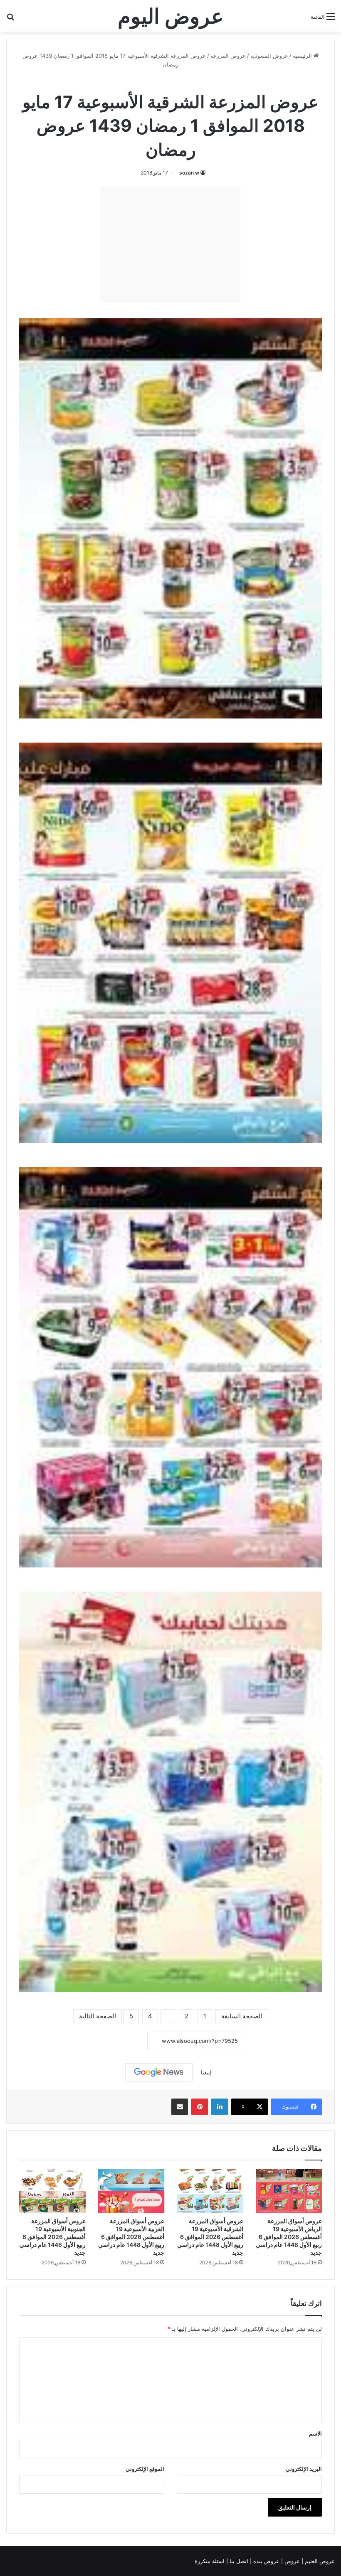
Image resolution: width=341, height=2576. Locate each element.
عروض (292, 2561)
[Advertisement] (170, 244)
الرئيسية (303, 56)
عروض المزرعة (228, 56)
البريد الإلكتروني (304, 2469)
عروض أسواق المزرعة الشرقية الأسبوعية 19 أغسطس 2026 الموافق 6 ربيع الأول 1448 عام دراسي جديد (210, 2237)
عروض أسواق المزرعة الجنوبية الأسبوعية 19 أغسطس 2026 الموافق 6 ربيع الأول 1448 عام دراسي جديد (53, 2237)
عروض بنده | (266, 2561)
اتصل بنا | (238, 2561)
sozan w (189, 173)
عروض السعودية (269, 56)
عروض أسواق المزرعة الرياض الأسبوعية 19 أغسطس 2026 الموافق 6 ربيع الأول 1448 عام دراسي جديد (289, 2237)
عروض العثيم (319, 2561)
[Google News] (159, 2072)
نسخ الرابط (122, 2041)
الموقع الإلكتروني (145, 2469)
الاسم (315, 2433)
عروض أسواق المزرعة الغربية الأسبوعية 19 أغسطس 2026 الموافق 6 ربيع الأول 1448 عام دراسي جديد (131, 2237)
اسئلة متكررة (210, 2561)
